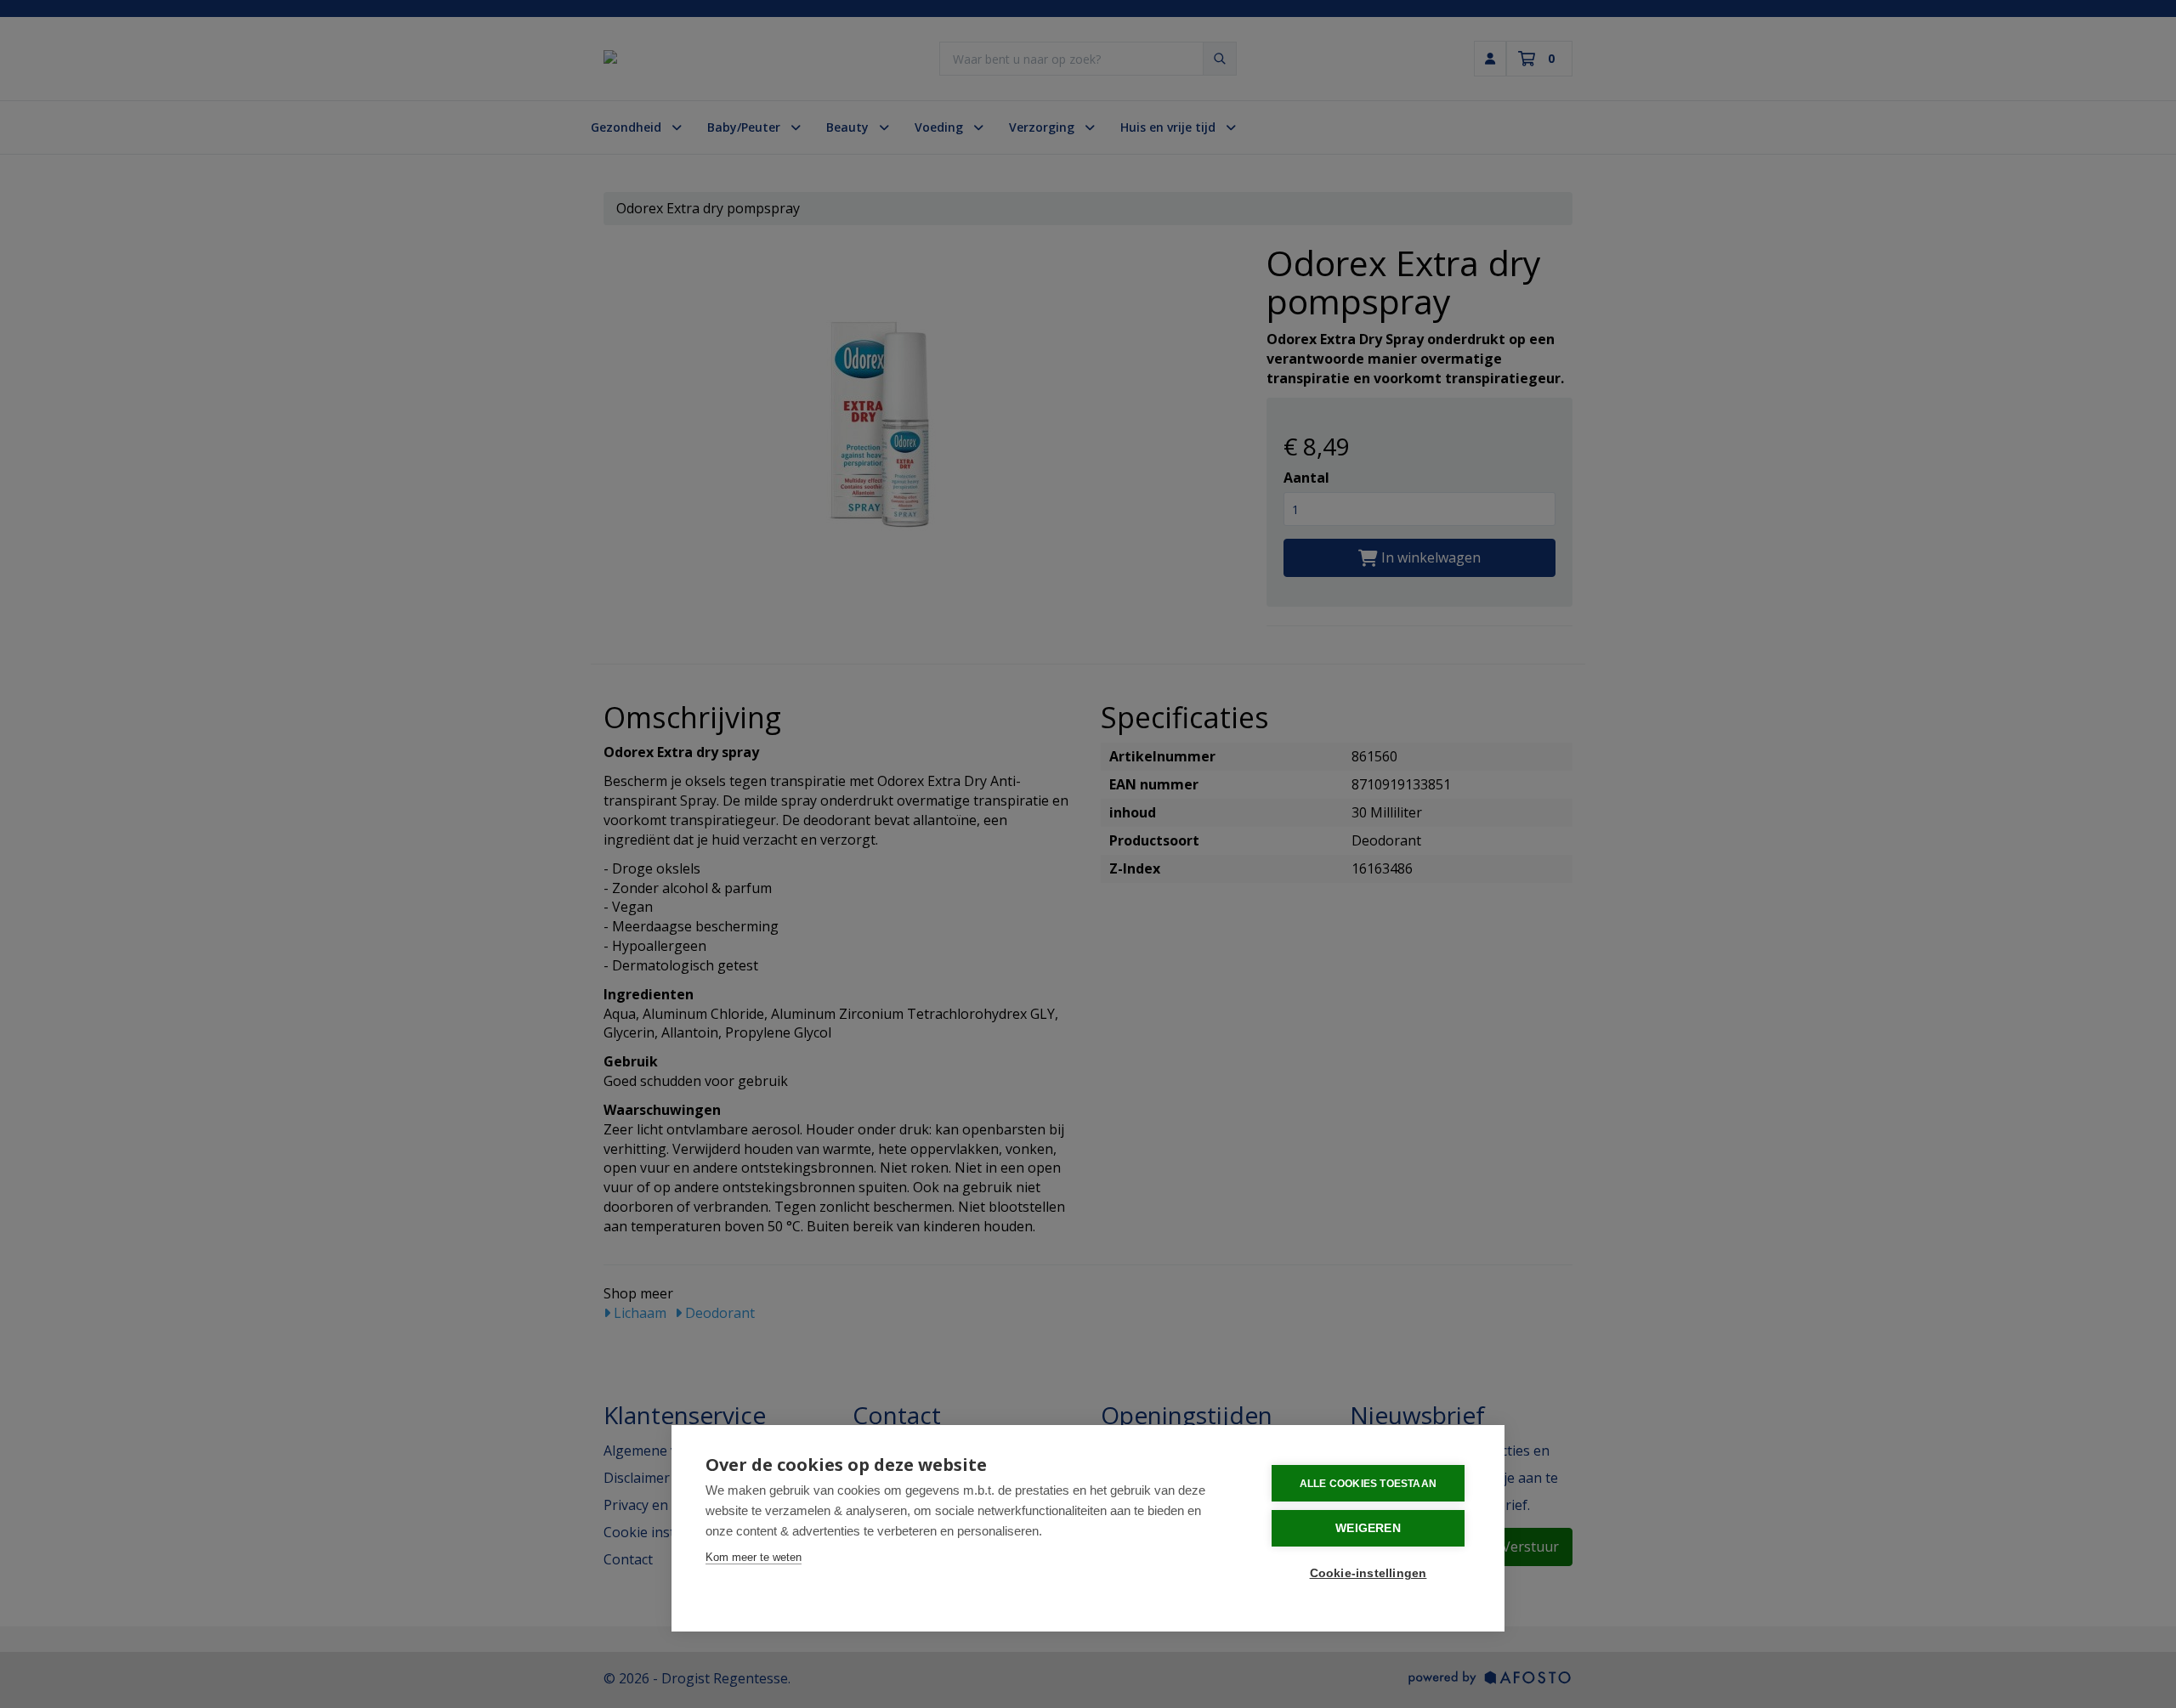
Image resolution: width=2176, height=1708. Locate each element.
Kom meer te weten (754, 1557)
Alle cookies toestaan (1368, 1484)
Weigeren (1368, 1528)
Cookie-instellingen (1368, 1573)
